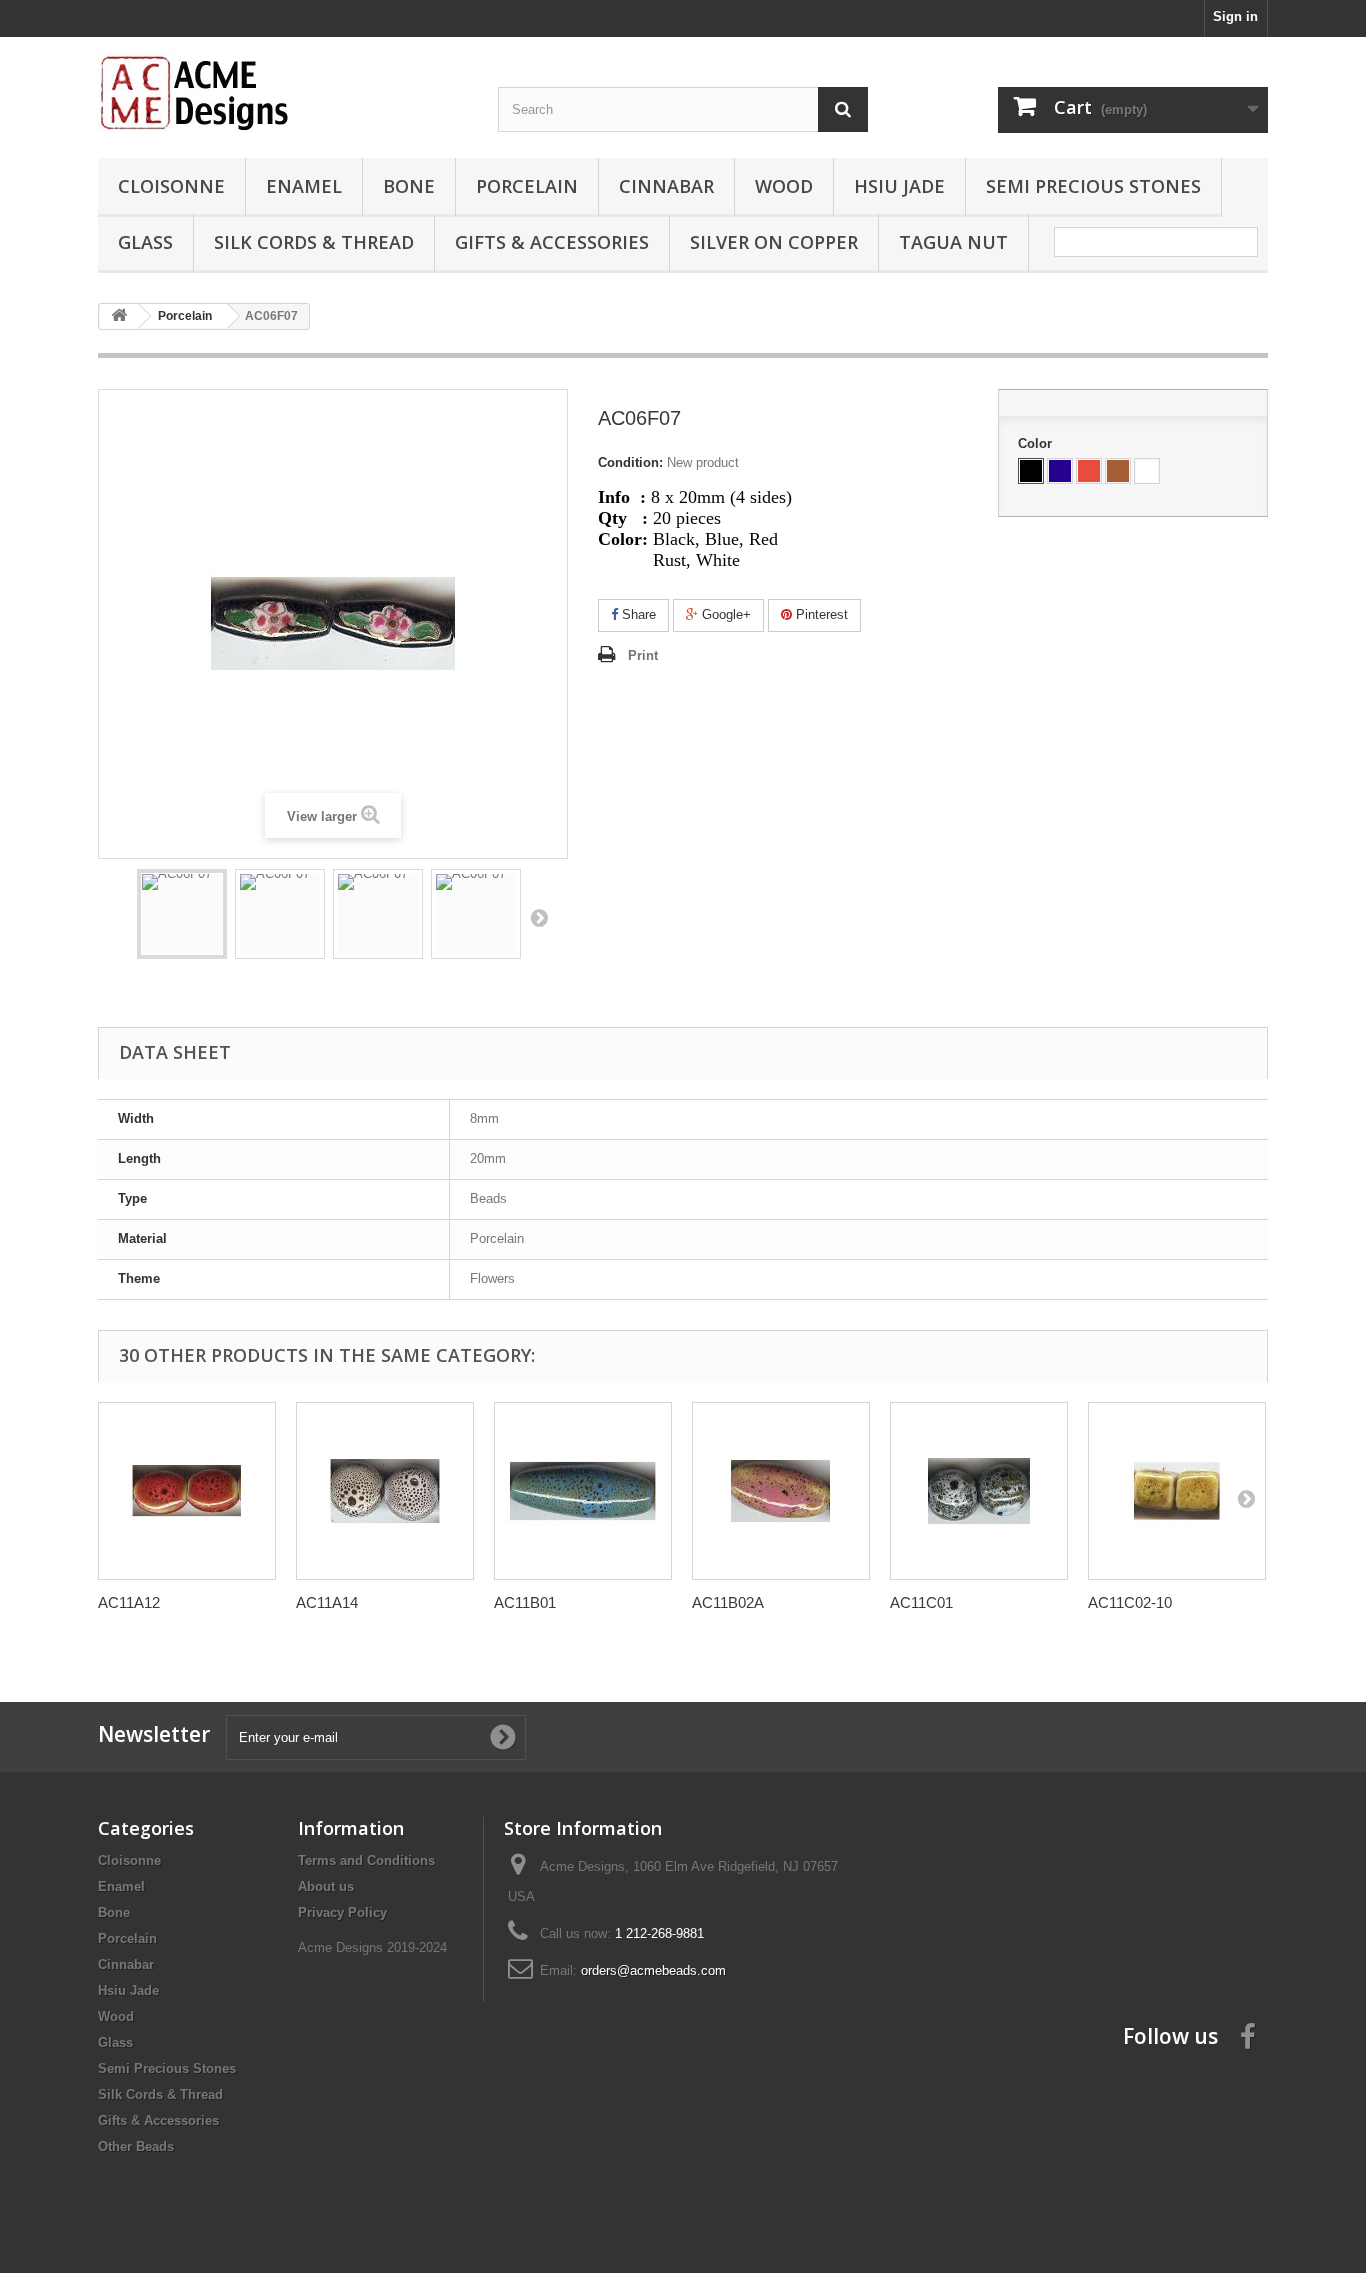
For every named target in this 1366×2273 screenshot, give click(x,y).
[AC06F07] (182, 914)
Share (637, 614)
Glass (145, 242)
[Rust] (1118, 471)
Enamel (304, 186)
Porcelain (527, 186)
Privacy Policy (342, 1912)
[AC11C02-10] (1177, 1491)
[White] (1147, 471)
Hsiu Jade (899, 186)
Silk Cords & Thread (314, 242)
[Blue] (1060, 471)
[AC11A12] (187, 1491)
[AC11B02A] (781, 1491)
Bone (409, 186)
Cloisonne (171, 186)
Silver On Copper (774, 242)
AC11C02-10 (1130, 1602)
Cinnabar (666, 186)
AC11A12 (129, 1602)
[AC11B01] (583, 1491)
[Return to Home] (119, 316)
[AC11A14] (385, 1491)
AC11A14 (327, 1602)
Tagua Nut (953, 242)
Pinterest (820, 614)
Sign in (1235, 16)
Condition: (630, 462)
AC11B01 (525, 1602)
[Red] (1089, 471)
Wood (784, 186)
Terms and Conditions (366, 1860)
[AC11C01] (979, 1491)
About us (326, 1886)
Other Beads (136, 2146)
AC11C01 (921, 1602)
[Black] (1031, 471)
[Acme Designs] (283, 92)
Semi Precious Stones (1093, 186)
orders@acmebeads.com (653, 1970)
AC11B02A (728, 1602)
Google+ (724, 614)
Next (539, 917)
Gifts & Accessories (552, 242)
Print (643, 655)
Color (1037, 443)
